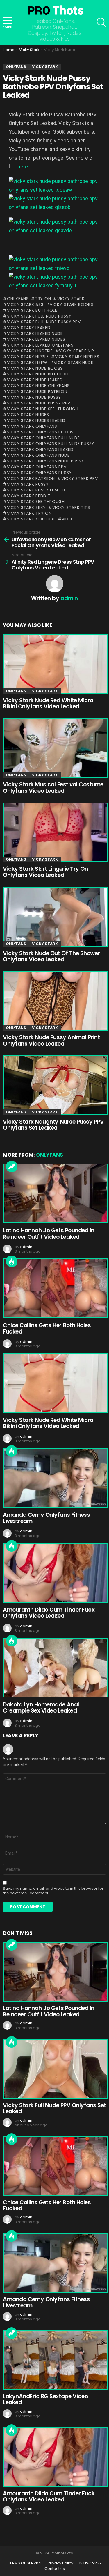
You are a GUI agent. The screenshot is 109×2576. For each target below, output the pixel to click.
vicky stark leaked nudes (36, 339)
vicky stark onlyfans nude (38, 455)
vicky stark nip (77, 351)
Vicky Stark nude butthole (38, 374)
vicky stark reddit (29, 496)
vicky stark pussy (28, 484)
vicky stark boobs (72, 304)
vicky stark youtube (31, 519)
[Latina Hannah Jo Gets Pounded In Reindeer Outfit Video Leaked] (54, 1193)
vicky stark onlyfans (32, 426)
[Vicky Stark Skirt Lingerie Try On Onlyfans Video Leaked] (54, 832)
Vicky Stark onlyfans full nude (43, 438)
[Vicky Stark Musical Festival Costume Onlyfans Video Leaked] (54, 748)
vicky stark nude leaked (35, 380)
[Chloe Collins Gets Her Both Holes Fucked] (54, 1288)
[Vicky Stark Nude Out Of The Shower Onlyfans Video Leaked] (54, 917)
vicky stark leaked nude (35, 333)
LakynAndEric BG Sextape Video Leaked (45, 2399)
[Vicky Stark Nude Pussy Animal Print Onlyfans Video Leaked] (54, 1001)
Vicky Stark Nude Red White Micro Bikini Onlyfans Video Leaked (48, 703)
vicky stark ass (25, 304)
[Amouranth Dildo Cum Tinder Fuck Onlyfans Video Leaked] (54, 1573)
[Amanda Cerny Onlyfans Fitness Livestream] (54, 1478)
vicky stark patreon (31, 478)
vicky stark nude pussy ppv (39, 403)
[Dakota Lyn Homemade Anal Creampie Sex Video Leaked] (54, 1668)
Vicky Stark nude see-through (43, 409)
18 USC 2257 (90, 2563)
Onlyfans (16, 691)
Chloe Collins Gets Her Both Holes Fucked (47, 1328)
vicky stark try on (29, 513)
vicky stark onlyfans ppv (37, 467)
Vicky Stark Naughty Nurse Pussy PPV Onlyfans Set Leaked (53, 1125)
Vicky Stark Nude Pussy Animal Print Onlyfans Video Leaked (51, 1040)
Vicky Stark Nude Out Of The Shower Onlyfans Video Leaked (51, 956)
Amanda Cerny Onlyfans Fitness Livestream (46, 1518)
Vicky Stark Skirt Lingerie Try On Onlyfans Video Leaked (45, 872)
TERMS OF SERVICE (25, 2563)
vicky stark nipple (28, 357)
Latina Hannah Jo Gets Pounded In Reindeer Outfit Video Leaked (49, 1233)
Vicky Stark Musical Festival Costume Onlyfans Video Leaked (53, 788)
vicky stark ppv (79, 478)
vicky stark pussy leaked (36, 490)
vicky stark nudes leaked (36, 420)
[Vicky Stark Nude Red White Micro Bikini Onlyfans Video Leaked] (54, 664)
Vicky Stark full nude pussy (39, 316)
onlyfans (18, 299)
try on (43, 299)
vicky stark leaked (29, 328)
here (23, 167)
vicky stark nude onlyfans (38, 386)
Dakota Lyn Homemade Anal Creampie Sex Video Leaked (41, 1708)
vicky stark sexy (26, 507)
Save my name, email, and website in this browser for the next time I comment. (53, 1891)
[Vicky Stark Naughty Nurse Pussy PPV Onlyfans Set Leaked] (54, 1085)
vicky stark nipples (77, 357)
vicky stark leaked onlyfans (40, 345)
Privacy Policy (60, 2563)
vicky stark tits (71, 507)
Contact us (55, 2569)
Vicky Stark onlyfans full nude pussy (51, 444)
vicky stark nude (74, 362)
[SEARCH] (101, 22)
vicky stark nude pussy (34, 397)
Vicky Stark (71, 299)
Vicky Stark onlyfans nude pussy (45, 461)
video (68, 519)
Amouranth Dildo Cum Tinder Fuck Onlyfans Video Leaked (49, 1613)
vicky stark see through (36, 502)
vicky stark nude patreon (37, 391)
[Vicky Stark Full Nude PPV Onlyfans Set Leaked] (54, 2069)
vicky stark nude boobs (35, 368)
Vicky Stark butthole (32, 310)
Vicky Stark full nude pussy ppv (44, 322)
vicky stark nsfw (27, 362)
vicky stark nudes (28, 415)
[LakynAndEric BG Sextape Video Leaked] (54, 2360)
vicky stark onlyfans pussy (39, 473)
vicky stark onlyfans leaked (40, 449)
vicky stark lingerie (30, 351)
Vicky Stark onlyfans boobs (40, 432)
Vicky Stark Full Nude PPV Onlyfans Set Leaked (54, 2108)
